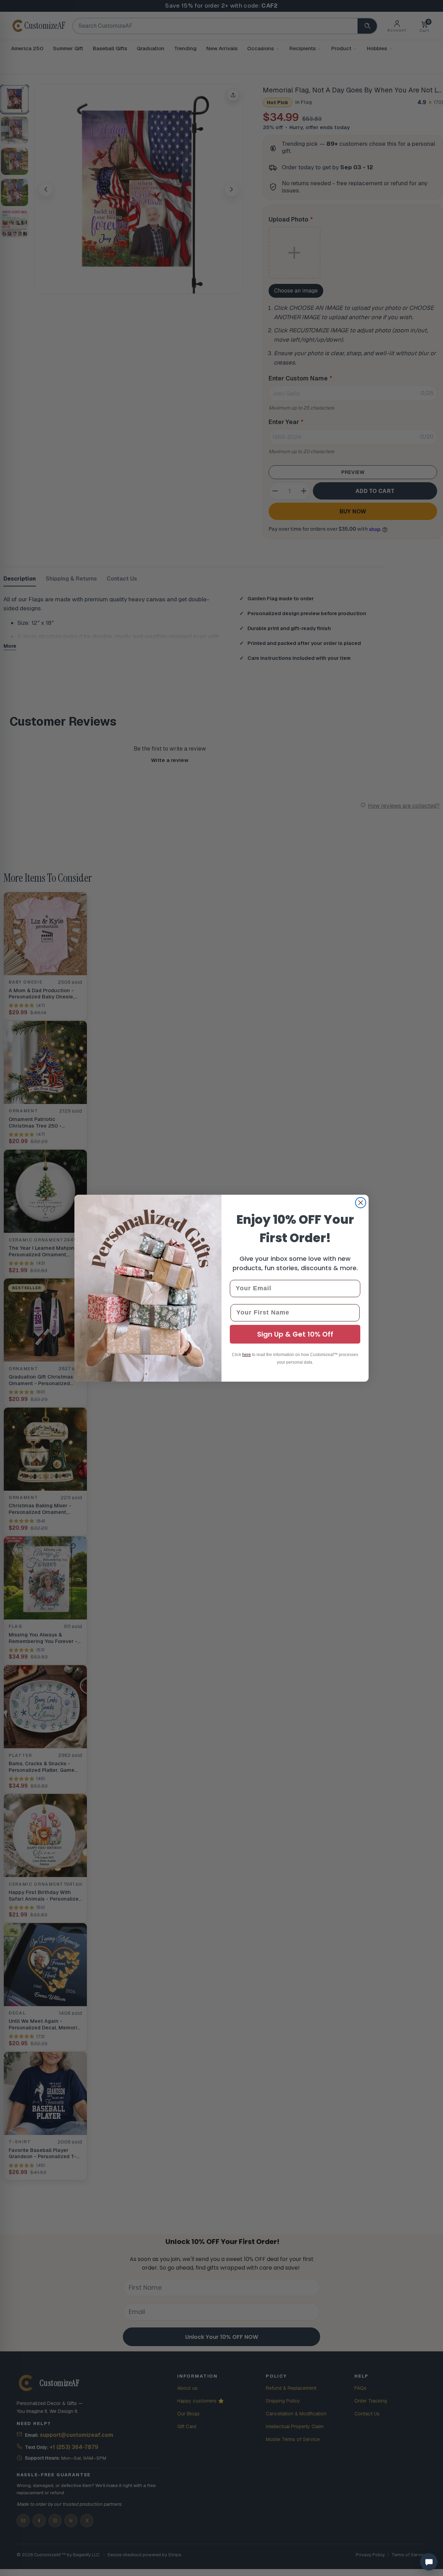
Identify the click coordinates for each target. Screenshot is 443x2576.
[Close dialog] (361, 1203)
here (247, 1355)
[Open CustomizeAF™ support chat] (429, 2562)
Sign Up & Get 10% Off (295, 1334)
